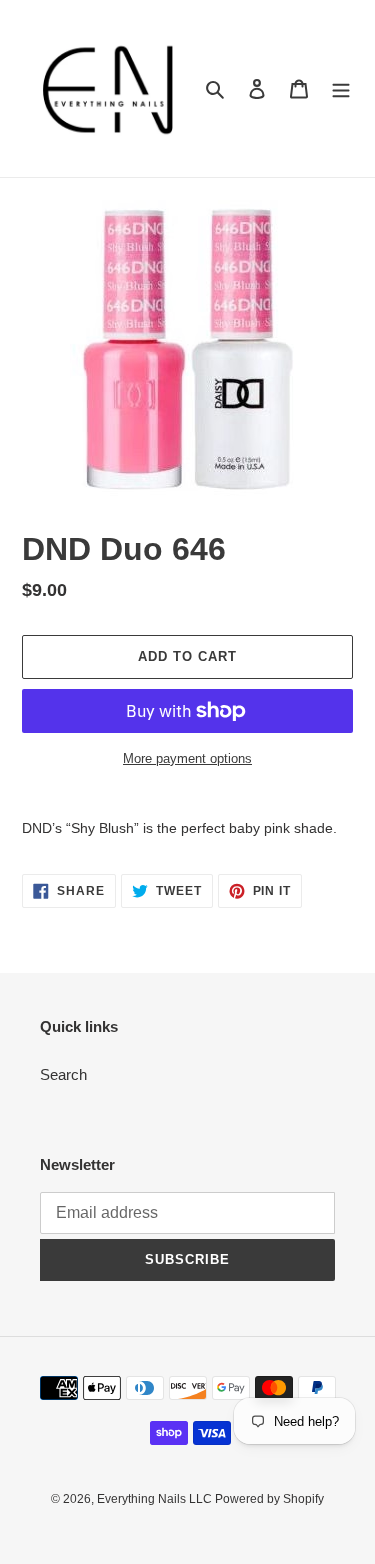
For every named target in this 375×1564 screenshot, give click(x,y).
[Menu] (341, 88)
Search (63, 1074)
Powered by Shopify (269, 1499)
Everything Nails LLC (156, 1499)
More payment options (187, 758)
